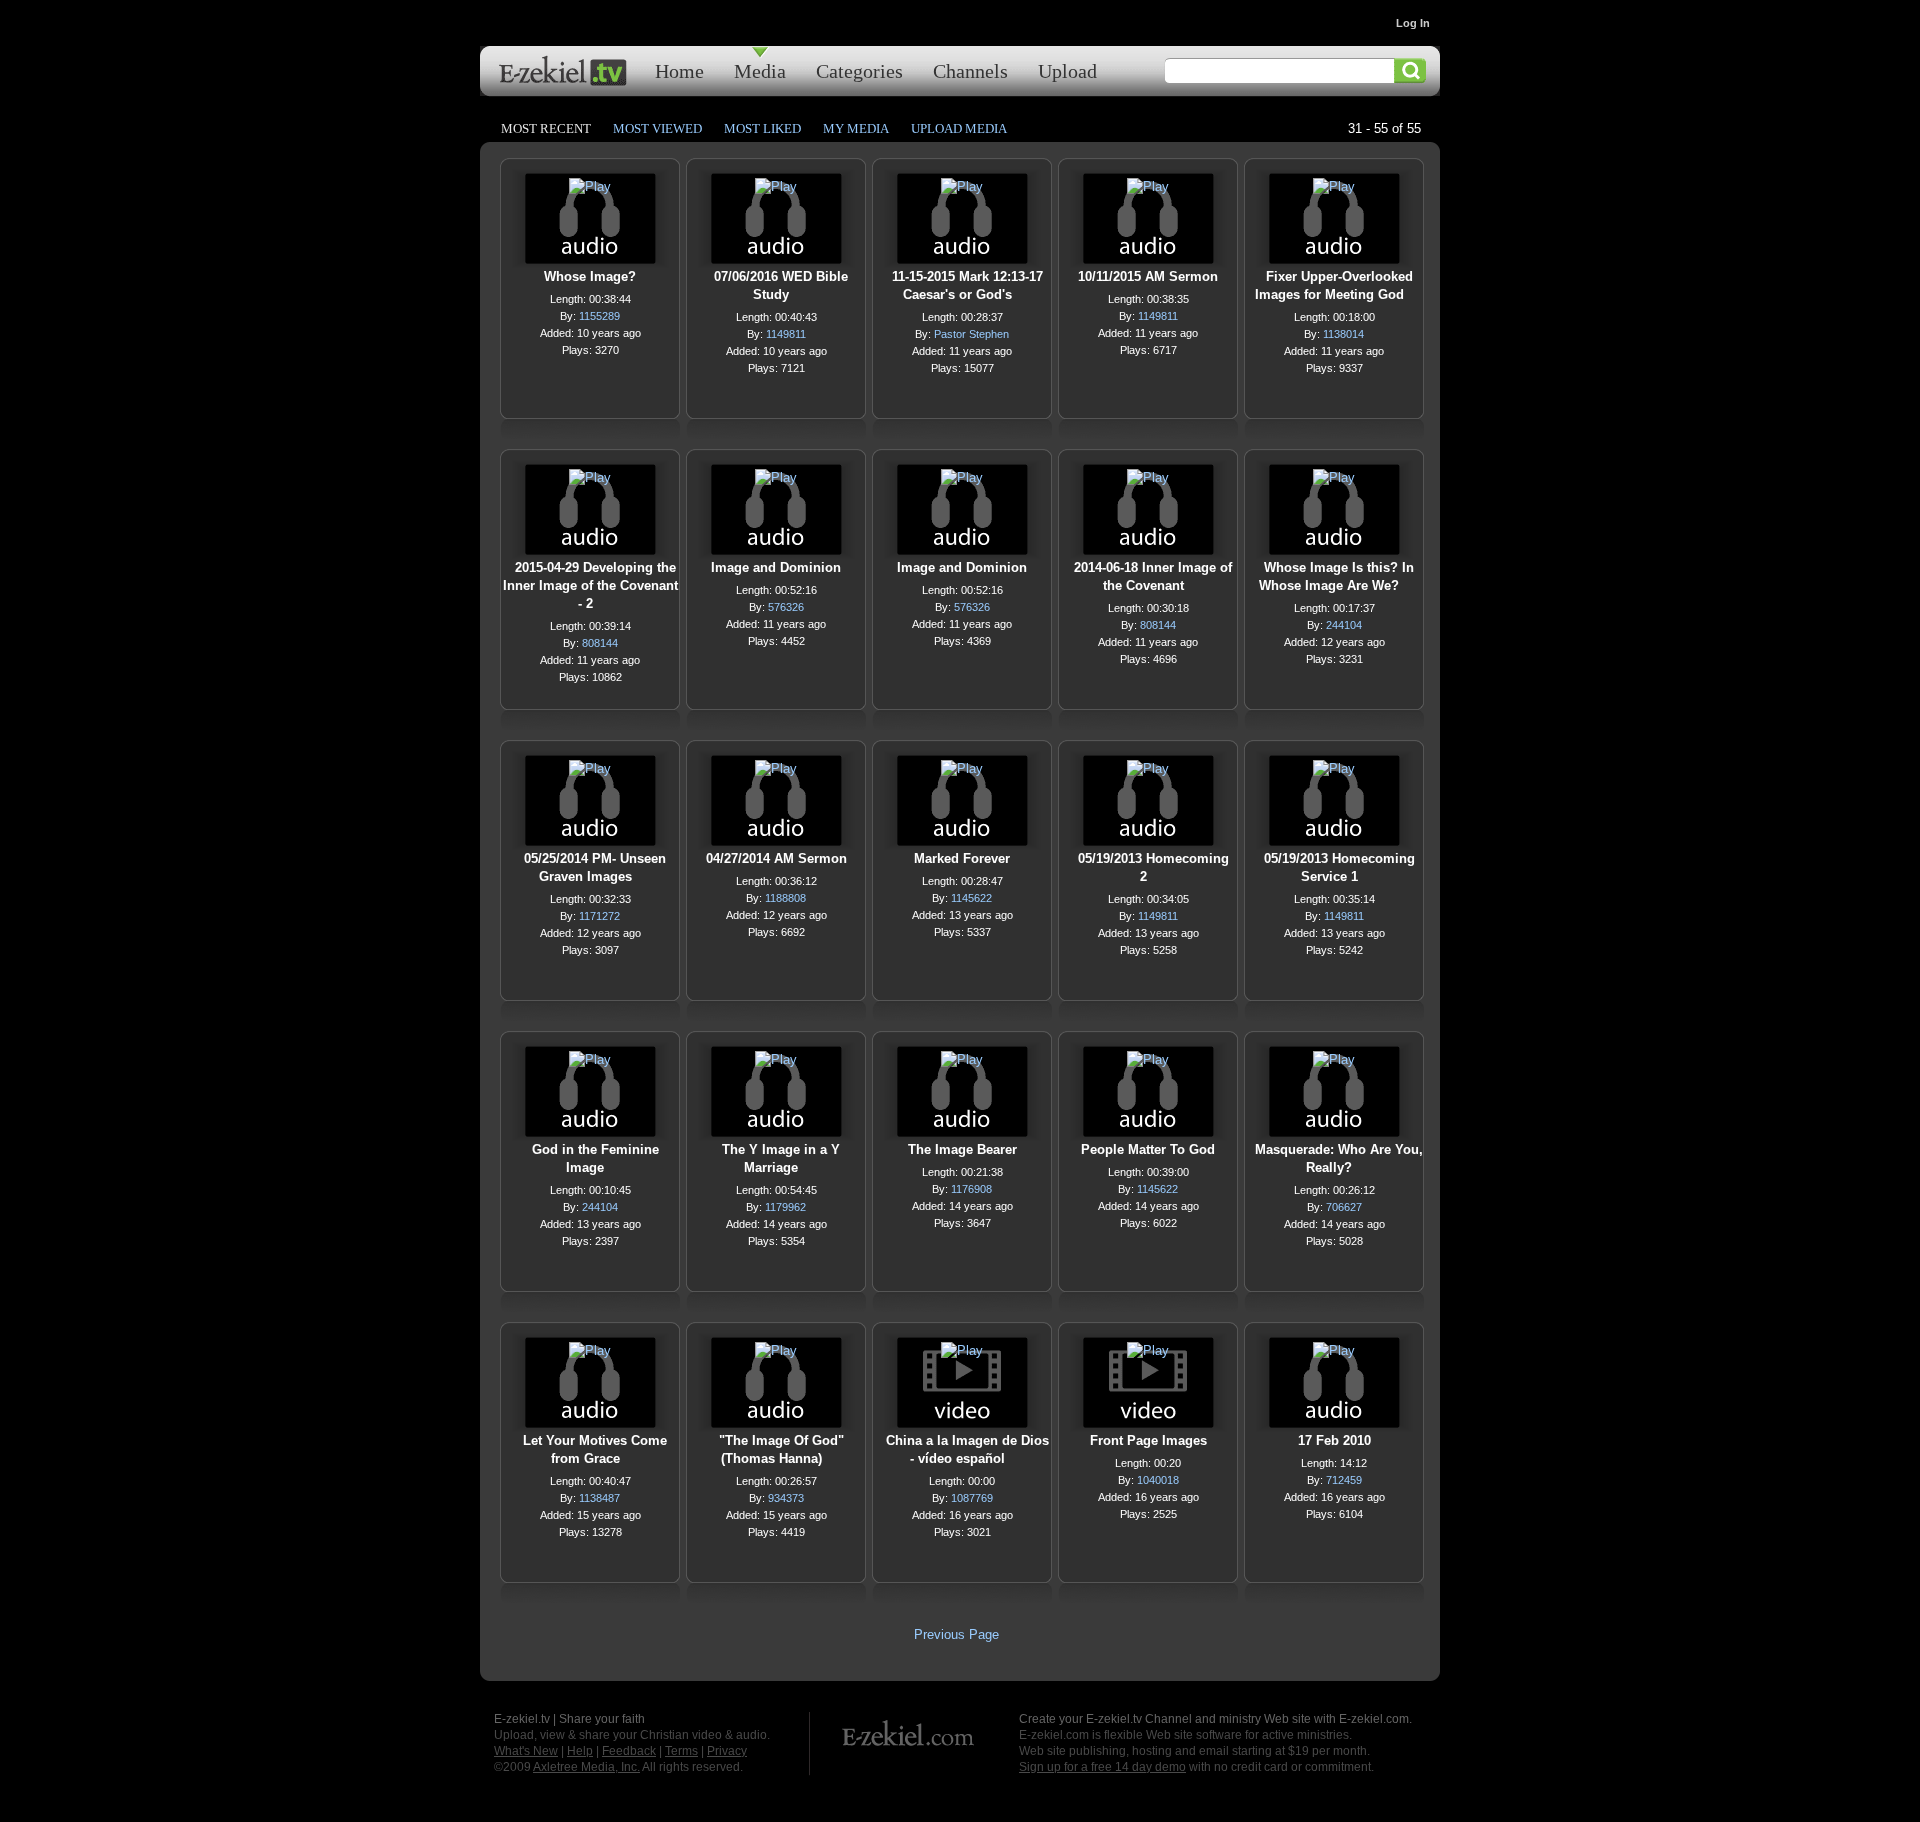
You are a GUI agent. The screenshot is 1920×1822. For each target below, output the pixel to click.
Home (679, 70)
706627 (1344, 1207)
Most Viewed (657, 128)
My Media (856, 128)
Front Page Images (1148, 1440)
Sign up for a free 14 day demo (1102, 1767)
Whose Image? (590, 276)
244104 (1344, 625)
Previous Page (956, 1634)
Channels (970, 70)
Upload (1067, 70)
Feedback (629, 1751)
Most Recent (546, 128)
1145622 (971, 898)
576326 (786, 607)
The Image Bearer (962, 1149)
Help (580, 1751)
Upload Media (959, 128)
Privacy (727, 1751)
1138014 (1343, 334)
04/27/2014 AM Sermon (776, 858)
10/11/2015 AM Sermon (1148, 276)
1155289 (599, 316)
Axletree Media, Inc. (586, 1767)
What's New (526, 1751)
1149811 (786, 334)
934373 (786, 1498)
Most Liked (762, 128)
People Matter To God (1148, 1149)
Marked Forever (962, 858)
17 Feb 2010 (1334, 1440)
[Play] (590, 191)
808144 (600, 643)
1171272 (599, 916)
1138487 (599, 1498)
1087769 (972, 1498)
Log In (1413, 23)
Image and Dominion (776, 567)
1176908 (971, 1189)
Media (760, 70)
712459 (1344, 1480)
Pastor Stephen (971, 334)
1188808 (785, 898)
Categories (859, 70)
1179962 (785, 1207)
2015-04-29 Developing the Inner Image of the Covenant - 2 (590, 585)
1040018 (1158, 1480)
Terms (681, 1751)
